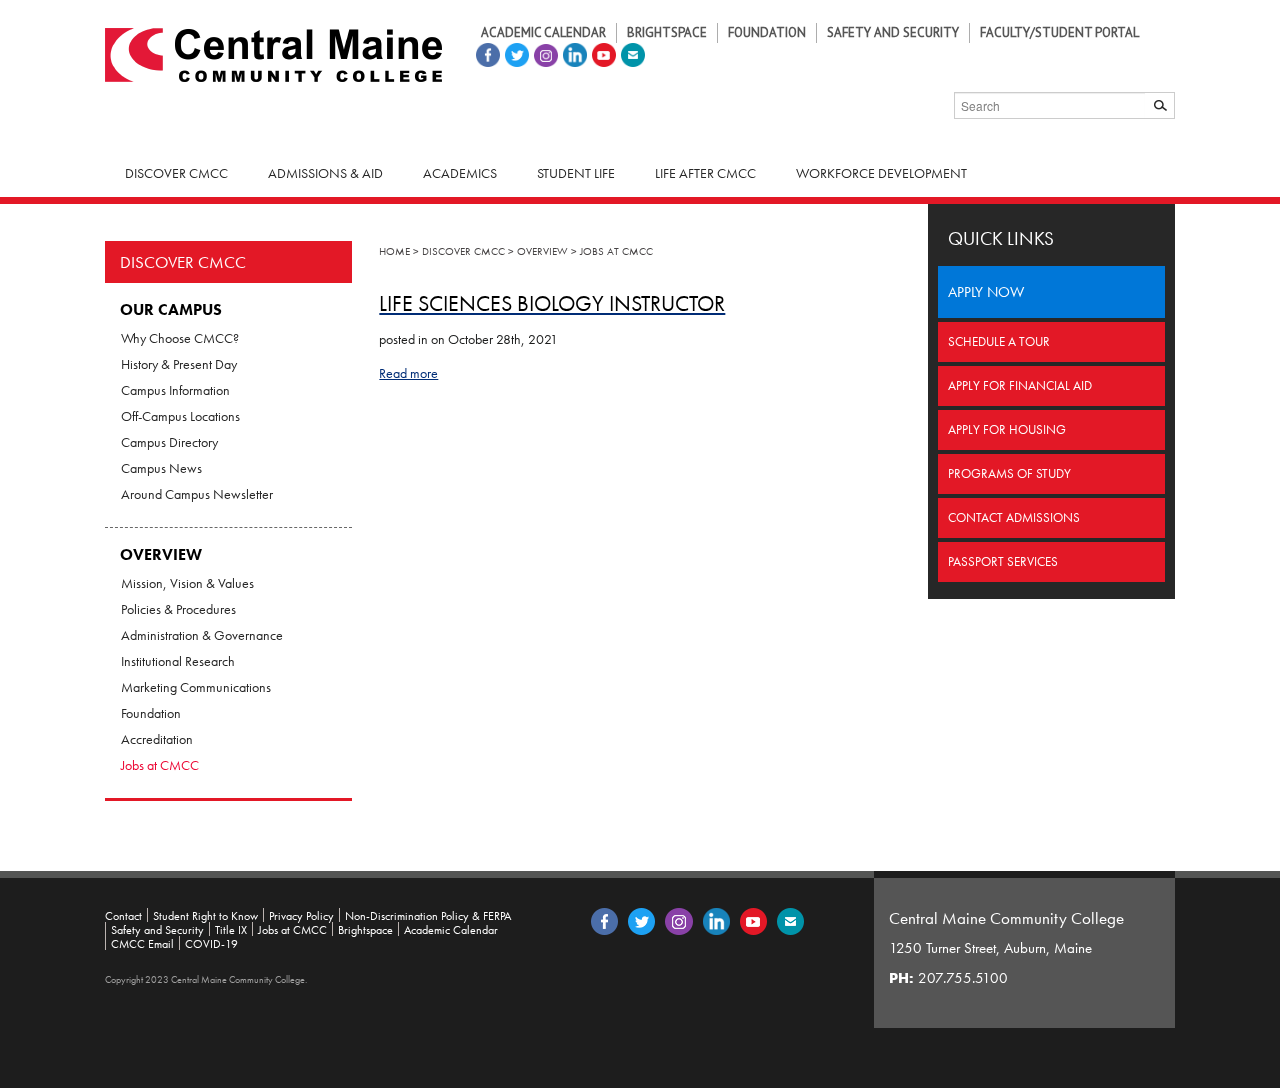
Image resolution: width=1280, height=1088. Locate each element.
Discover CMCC (183, 262)
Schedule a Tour (999, 341)
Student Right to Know (205, 916)
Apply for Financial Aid (1020, 385)
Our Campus (171, 309)
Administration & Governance (202, 635)
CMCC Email (142, 944)
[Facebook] (485, 53)
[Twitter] (514, 53)
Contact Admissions (1014, 517)
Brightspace (667, 32)
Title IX (231, 930)
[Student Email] (630, 53)
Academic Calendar (543, 32)
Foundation (767, 32)
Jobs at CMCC (160, 765)
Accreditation (157, 739)
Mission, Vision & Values (187, 583)
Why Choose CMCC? (180, 338)
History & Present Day (179, 364)
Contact (123, 916)
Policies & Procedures (178, 609)
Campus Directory (169, 442)
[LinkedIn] (572, 53)
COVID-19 (211, 944)
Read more (408, 373)
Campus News (161, 468)
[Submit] (1160, 105)
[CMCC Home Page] (273, 53)
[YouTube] (601, 53)
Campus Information (175, 390)
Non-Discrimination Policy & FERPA (428, 916)
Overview (161, 554)
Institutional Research (178, 661)
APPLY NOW (986, 292)
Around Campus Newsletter (197, 494)
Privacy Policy (301, 916)
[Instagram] (543, 53)
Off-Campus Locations (180, 416)
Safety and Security (893, 32)
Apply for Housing (1007, 429)
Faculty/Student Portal (1059, 32)
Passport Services (1003, 561)
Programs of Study (1009, 473)
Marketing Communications (196, 687)
